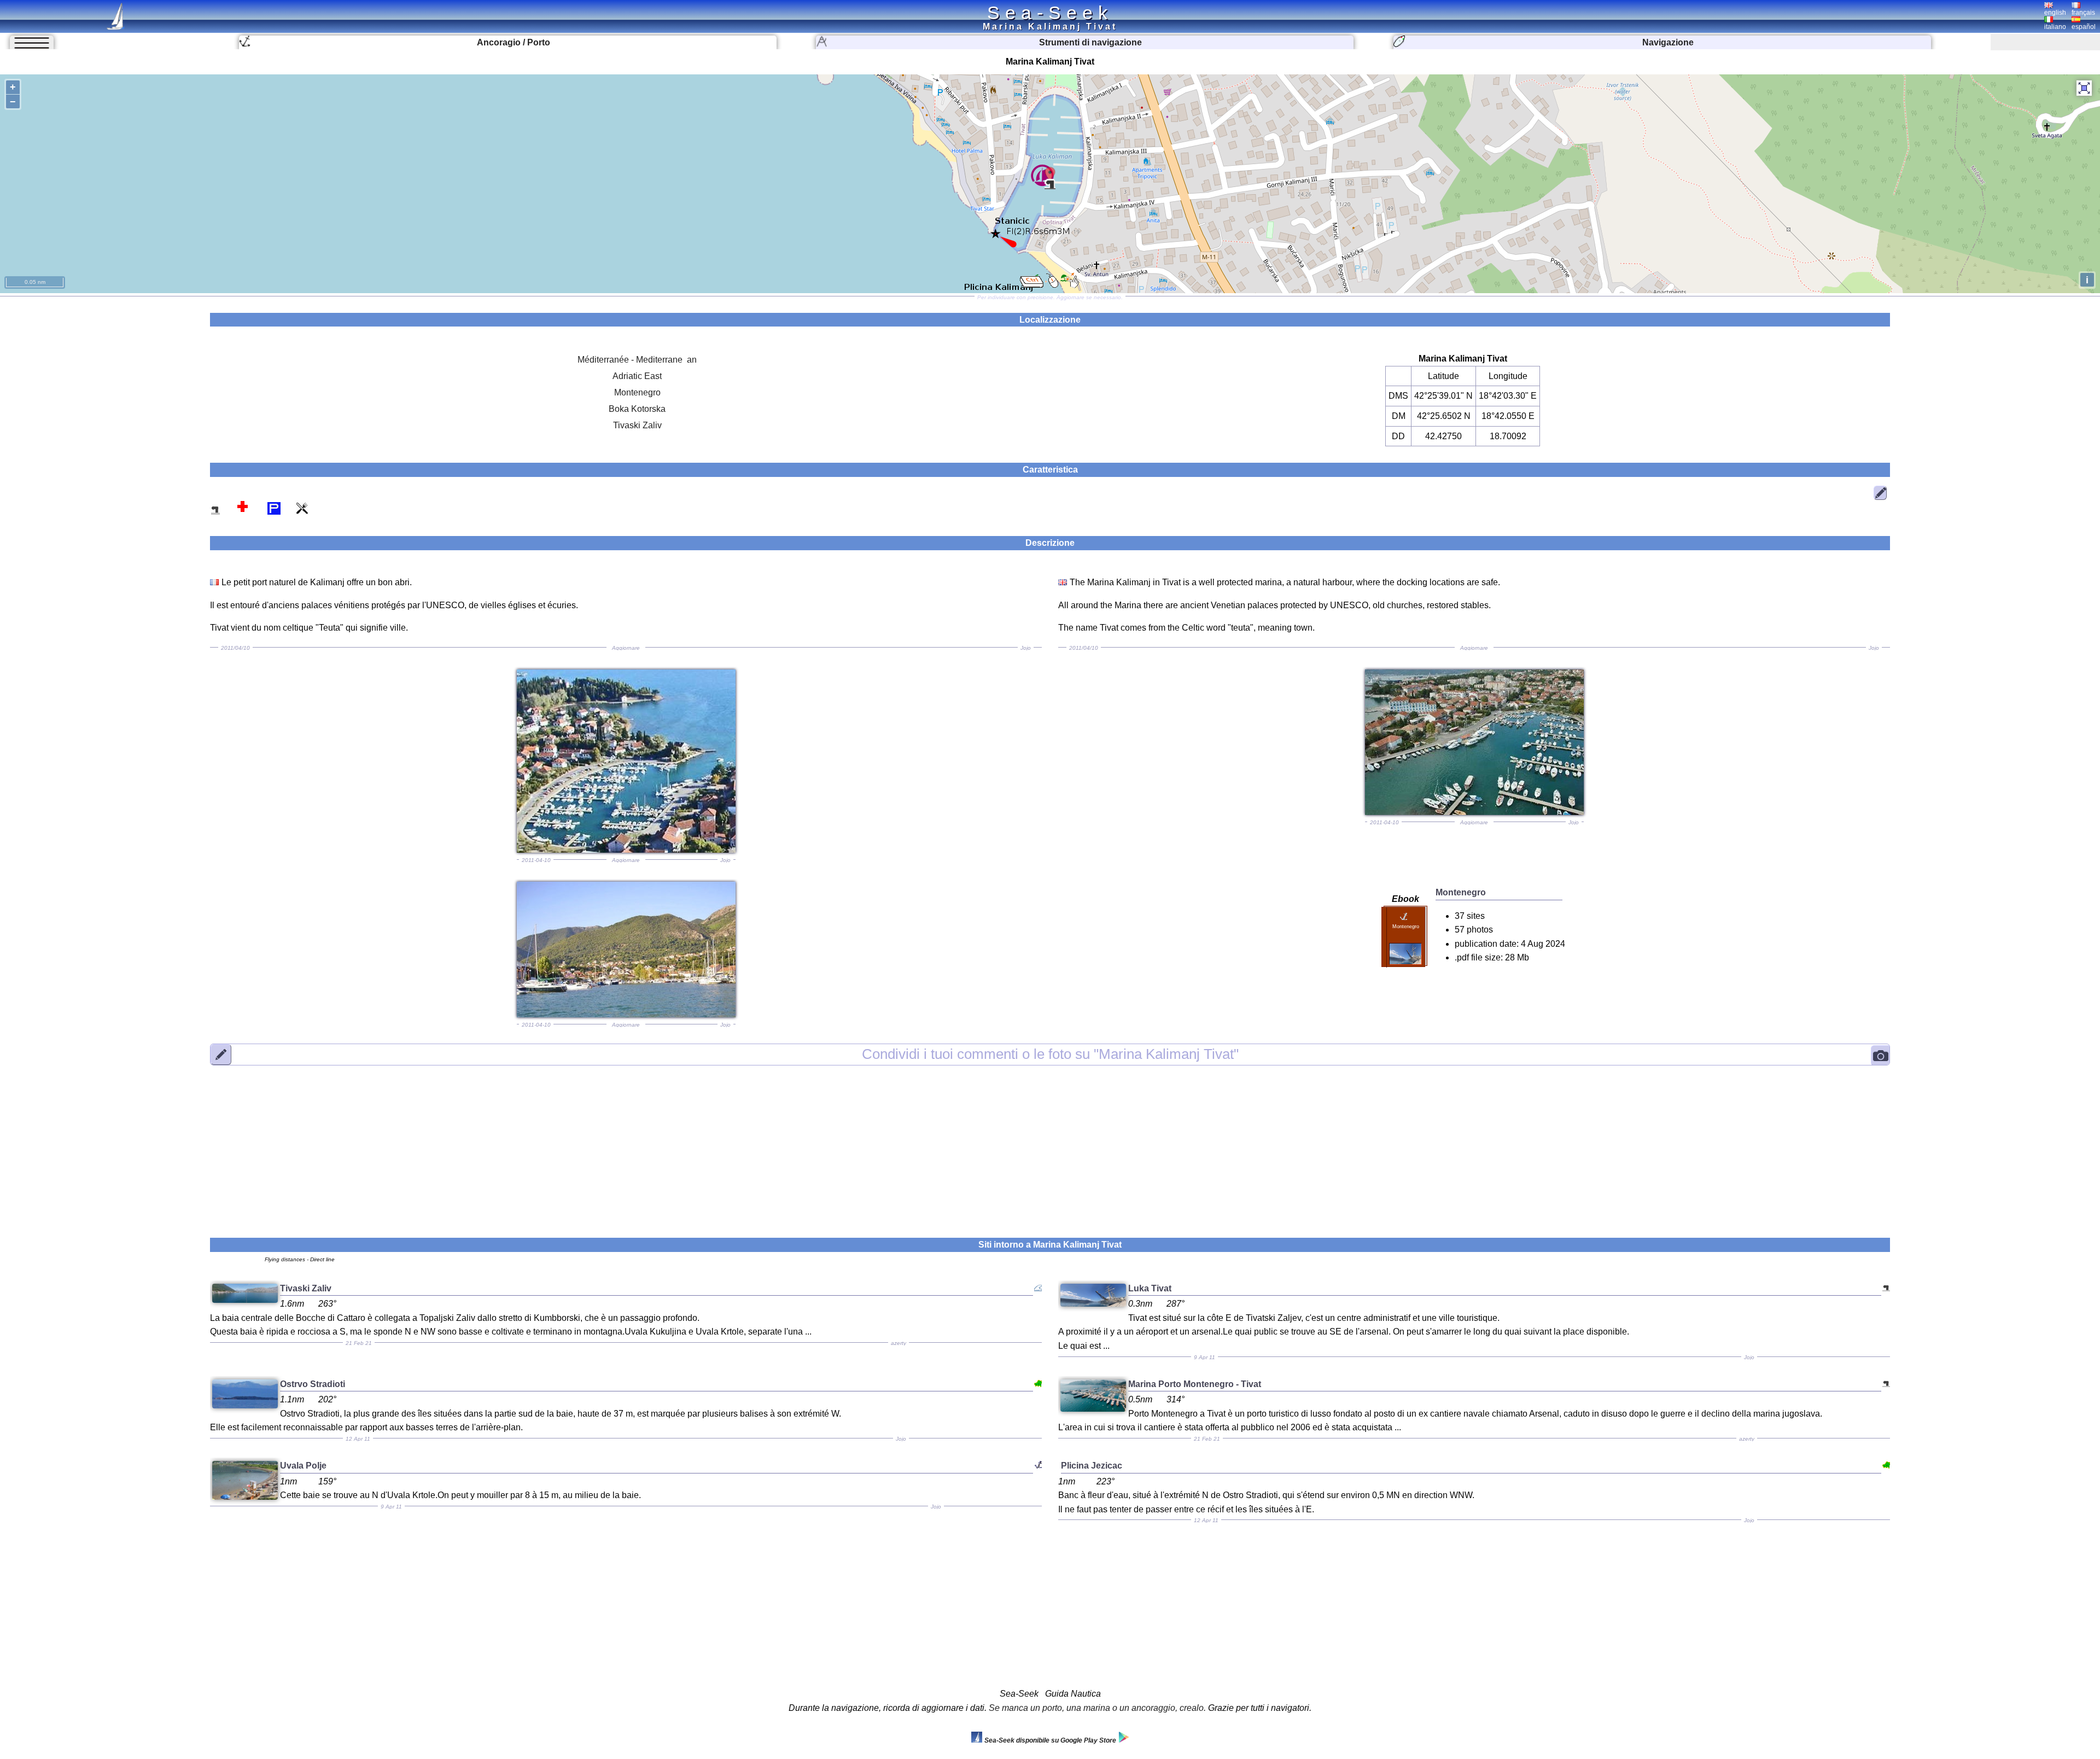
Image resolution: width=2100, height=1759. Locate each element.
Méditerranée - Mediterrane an (637, 360)
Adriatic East (637, 376)
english (2055, 13)
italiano (2055, 27)
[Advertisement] (1050, 1145)
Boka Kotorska (637, 409)
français (2083, 13)
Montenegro (637, 392)
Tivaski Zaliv (637, 425)
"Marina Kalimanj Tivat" (1050, 1054)
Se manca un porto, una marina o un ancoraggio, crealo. (1097, 1708)
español (2084, 27)
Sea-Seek (1050, 13)
